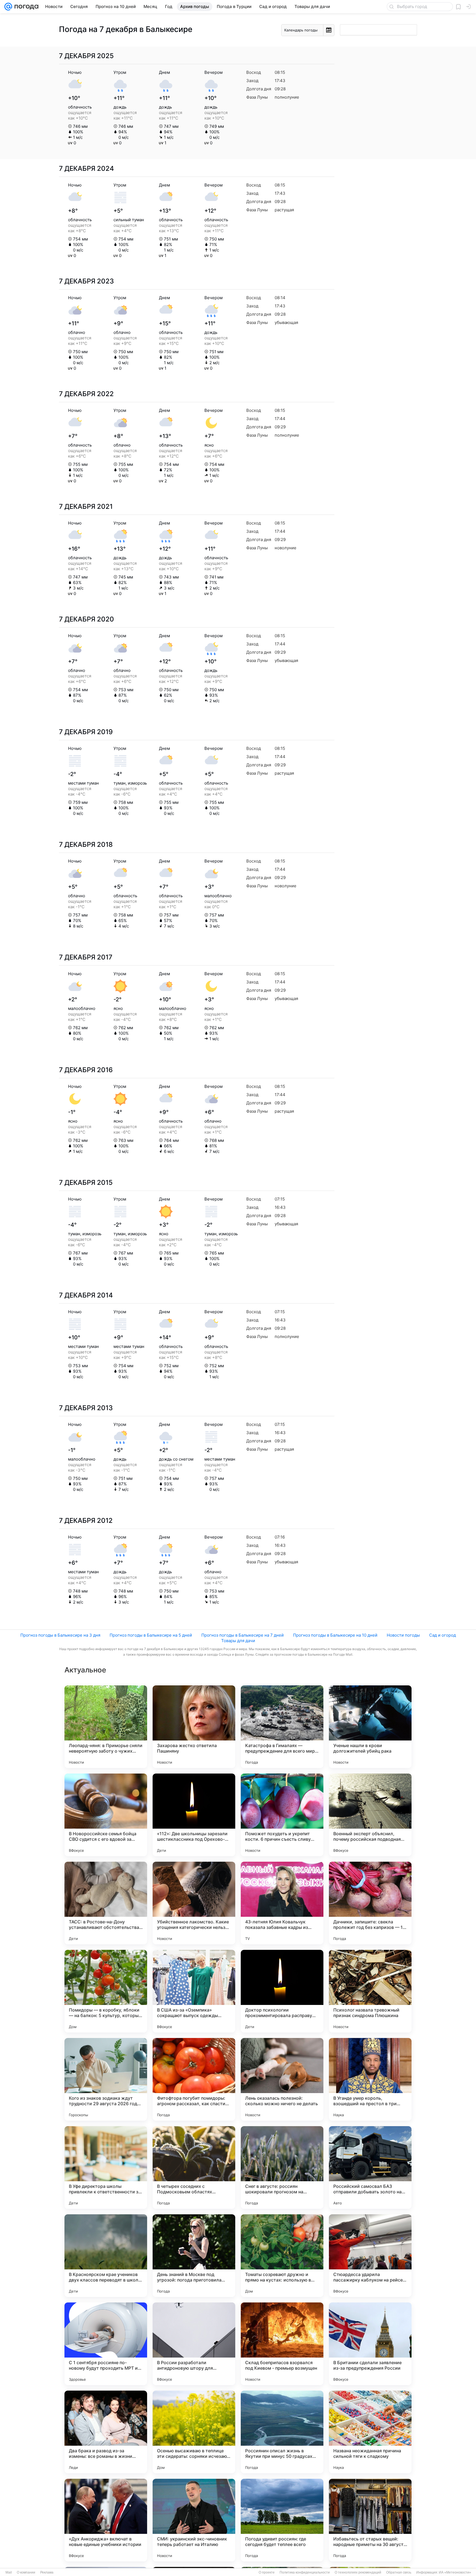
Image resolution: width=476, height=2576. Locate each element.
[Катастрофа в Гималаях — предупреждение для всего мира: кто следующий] (282, 1727)
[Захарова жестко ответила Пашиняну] (194, 1727)
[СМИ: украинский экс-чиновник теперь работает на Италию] (194, 2520)
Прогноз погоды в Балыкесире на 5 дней (151, 1635)
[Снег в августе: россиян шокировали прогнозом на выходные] (282, 2167)
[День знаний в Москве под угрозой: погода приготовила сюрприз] (194, 2256)
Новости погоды (403, 1635)
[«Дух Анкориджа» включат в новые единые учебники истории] (106, 2520)
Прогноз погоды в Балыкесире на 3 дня (60, 1635)
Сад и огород (443, 1635)
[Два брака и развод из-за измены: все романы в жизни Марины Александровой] (106, 2432)
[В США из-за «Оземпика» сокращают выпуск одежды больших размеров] (194, 1991)
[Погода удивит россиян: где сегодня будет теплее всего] (282, 2520)
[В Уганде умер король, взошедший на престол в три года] (370, 2079)
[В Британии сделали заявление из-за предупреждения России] (370, 2344)
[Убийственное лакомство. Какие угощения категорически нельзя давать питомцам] (194, 1903)
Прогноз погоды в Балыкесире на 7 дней (243, 1635)
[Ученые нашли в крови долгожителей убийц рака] (370, 1727)
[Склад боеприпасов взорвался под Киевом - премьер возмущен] (282, 2344)
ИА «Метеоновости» (455, 2572)
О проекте (267, 2572)
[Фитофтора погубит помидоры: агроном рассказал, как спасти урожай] (194, 2079)
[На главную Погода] (25, 7)
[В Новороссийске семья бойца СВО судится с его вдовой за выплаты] (106, 1815)
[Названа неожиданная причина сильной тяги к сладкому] (370, 2432)
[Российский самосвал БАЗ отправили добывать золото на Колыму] (370, 2167)
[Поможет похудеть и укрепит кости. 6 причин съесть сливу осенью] (282, 1815)
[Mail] (8, 7)
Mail (9, 2572)
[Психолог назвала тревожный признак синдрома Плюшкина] (370, 1991)
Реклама (47, 2572)
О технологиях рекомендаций (358, 2572)
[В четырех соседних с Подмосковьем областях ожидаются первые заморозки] (194, 2167)
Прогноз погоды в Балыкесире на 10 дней (335, 1635)
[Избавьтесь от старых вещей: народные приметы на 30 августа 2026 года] (370, 2520)
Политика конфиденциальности (305, 2572)
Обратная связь (399, 2572)
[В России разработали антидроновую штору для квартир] (194, 2344)
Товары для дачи (238, 1641)
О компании (26, 2572)
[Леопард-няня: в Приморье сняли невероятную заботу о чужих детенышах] (106, 1727)
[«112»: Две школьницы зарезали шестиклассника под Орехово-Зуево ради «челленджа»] (194, 1815)
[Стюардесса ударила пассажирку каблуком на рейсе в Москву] (370, 2256)
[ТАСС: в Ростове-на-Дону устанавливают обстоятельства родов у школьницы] (106, 1903)
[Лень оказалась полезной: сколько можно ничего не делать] (282, 2079)
